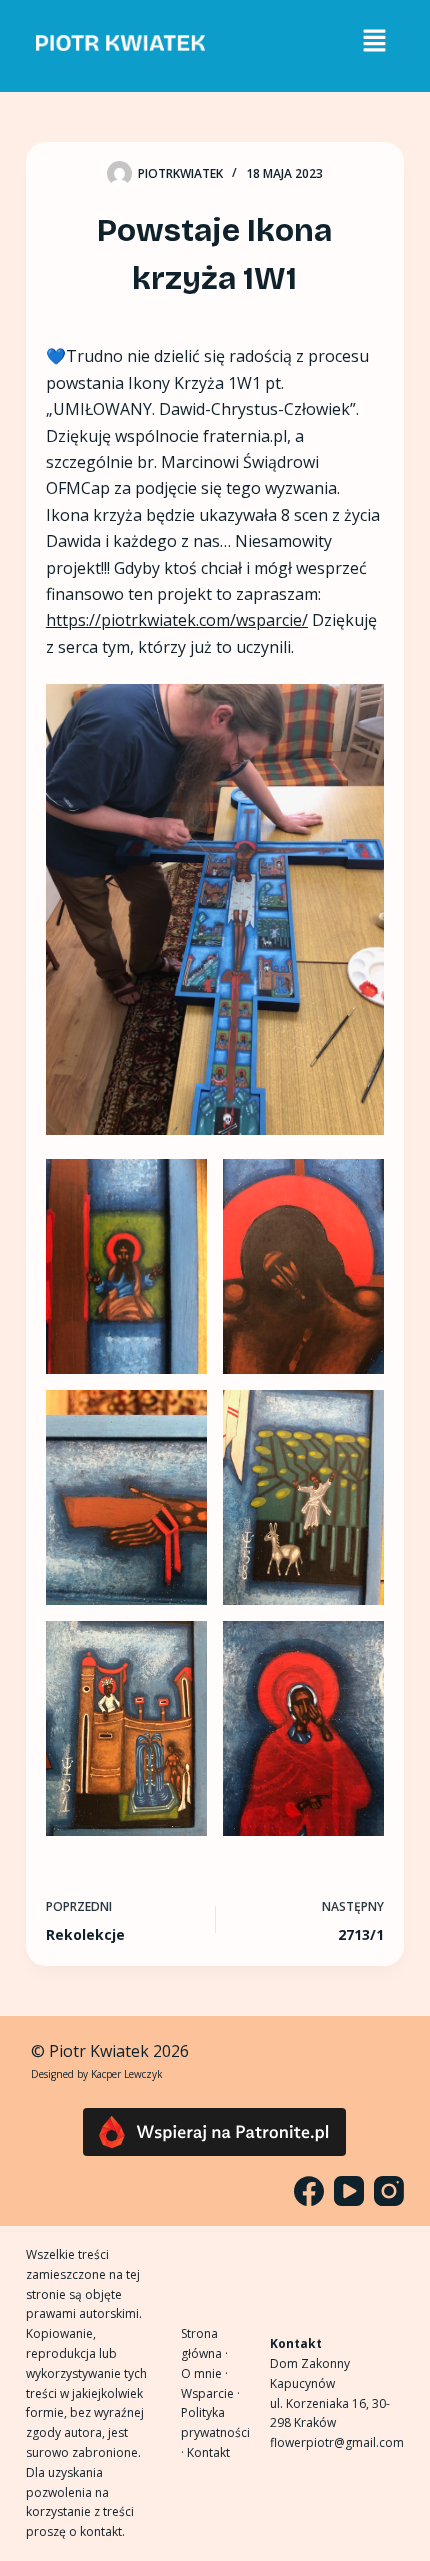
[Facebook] (309, 2191)
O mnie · (204, 2373)
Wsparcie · (210, 2393)
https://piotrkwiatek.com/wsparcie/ (177, 620)
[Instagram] (389, 2191)
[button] (374, 41)
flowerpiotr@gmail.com (337, 2442)
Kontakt (208, 2452)
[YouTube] (349, 2191)
